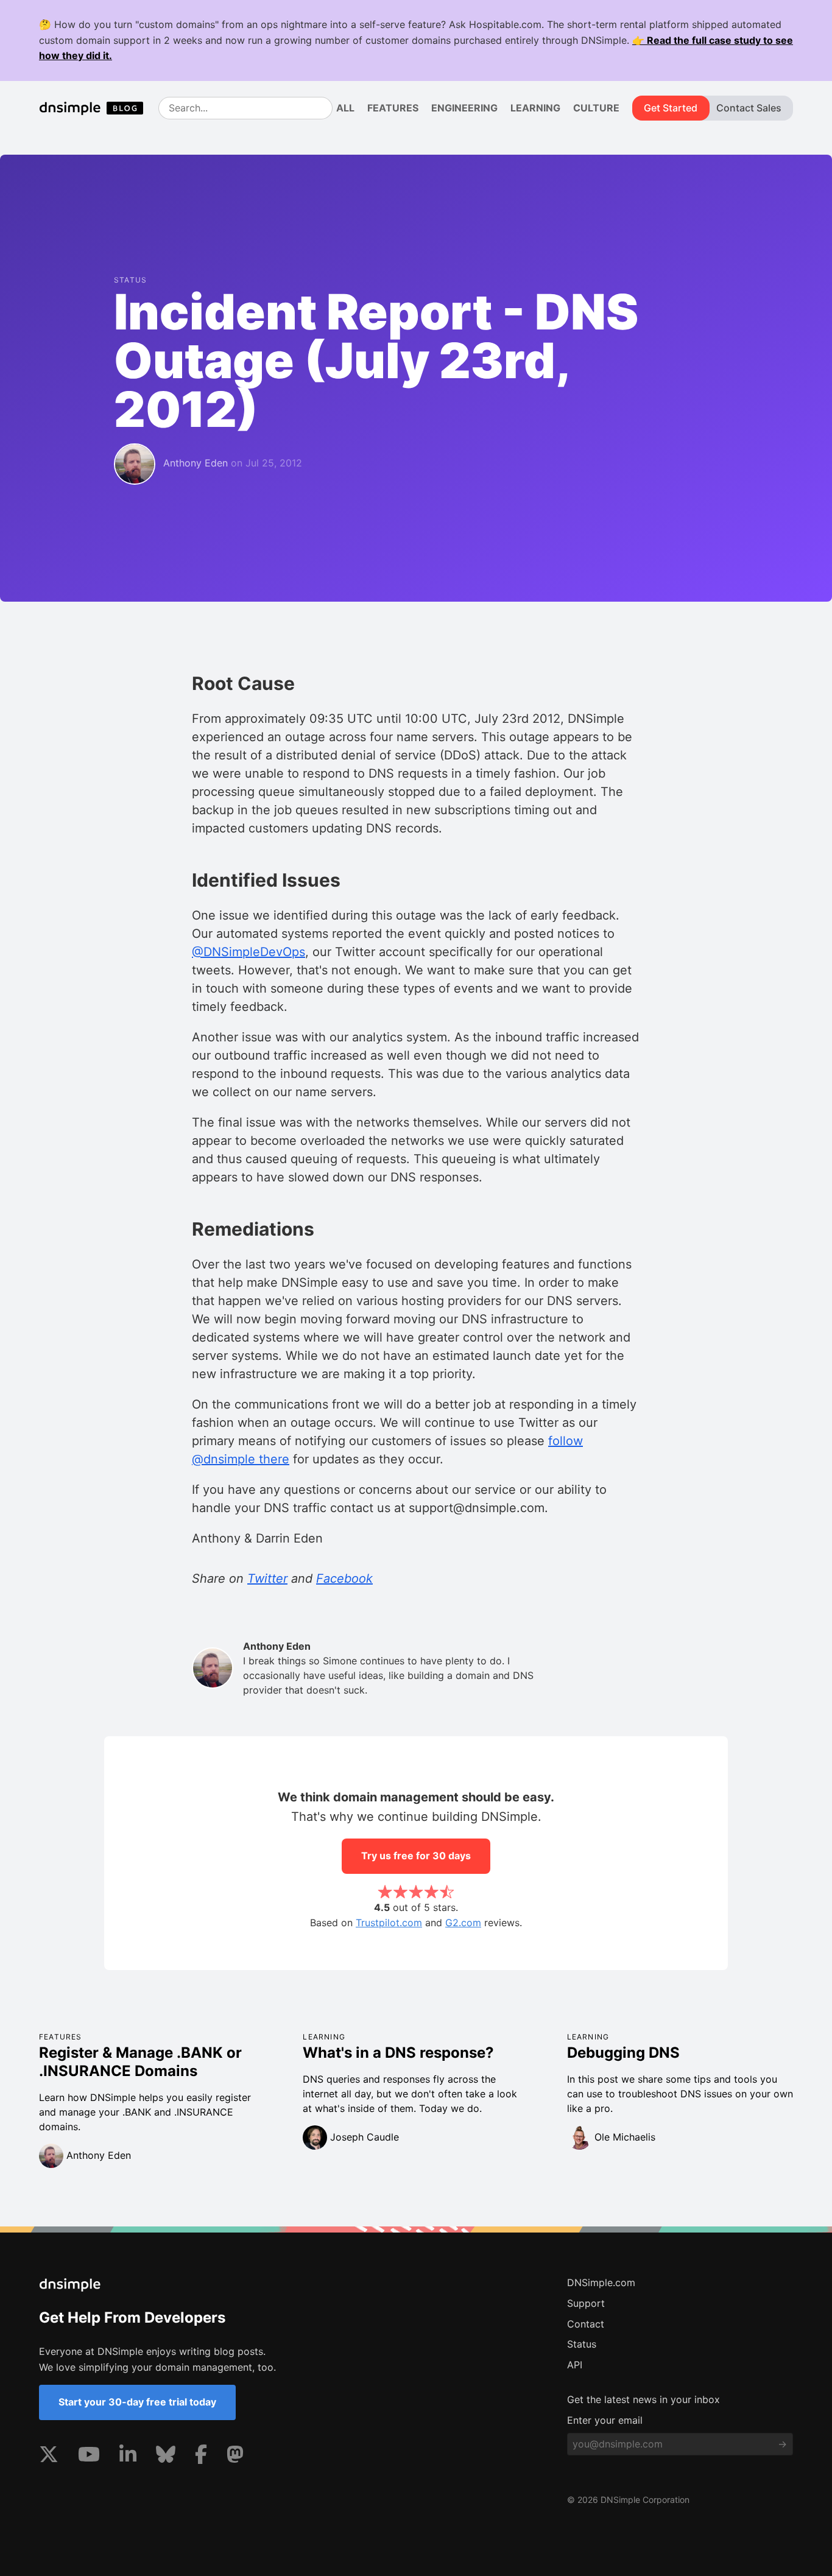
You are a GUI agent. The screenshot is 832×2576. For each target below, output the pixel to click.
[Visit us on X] (49, 2457)
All (345, 108)
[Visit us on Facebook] (201, 2457)
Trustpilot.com (389, 1923)
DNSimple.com (601, 2282)
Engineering (464, 108)
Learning (535, 108)
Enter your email (605, 2420)
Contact (586, 2324)
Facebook (344, 1578)
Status (582, 2344)
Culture (596, 108)
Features (393, 108)
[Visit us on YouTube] (89, 2457)
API (575, 2365)
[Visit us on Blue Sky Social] (166, 2457)
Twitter (267, 1578)
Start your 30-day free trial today (137, 2402)
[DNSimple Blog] (96, 108)
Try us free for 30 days (416, 1856)
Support (586, 2303)
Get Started (671, 108)
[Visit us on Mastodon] (235, 2457)
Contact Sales (749, 108)
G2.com (463, 1923)
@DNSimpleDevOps (249, 952)
